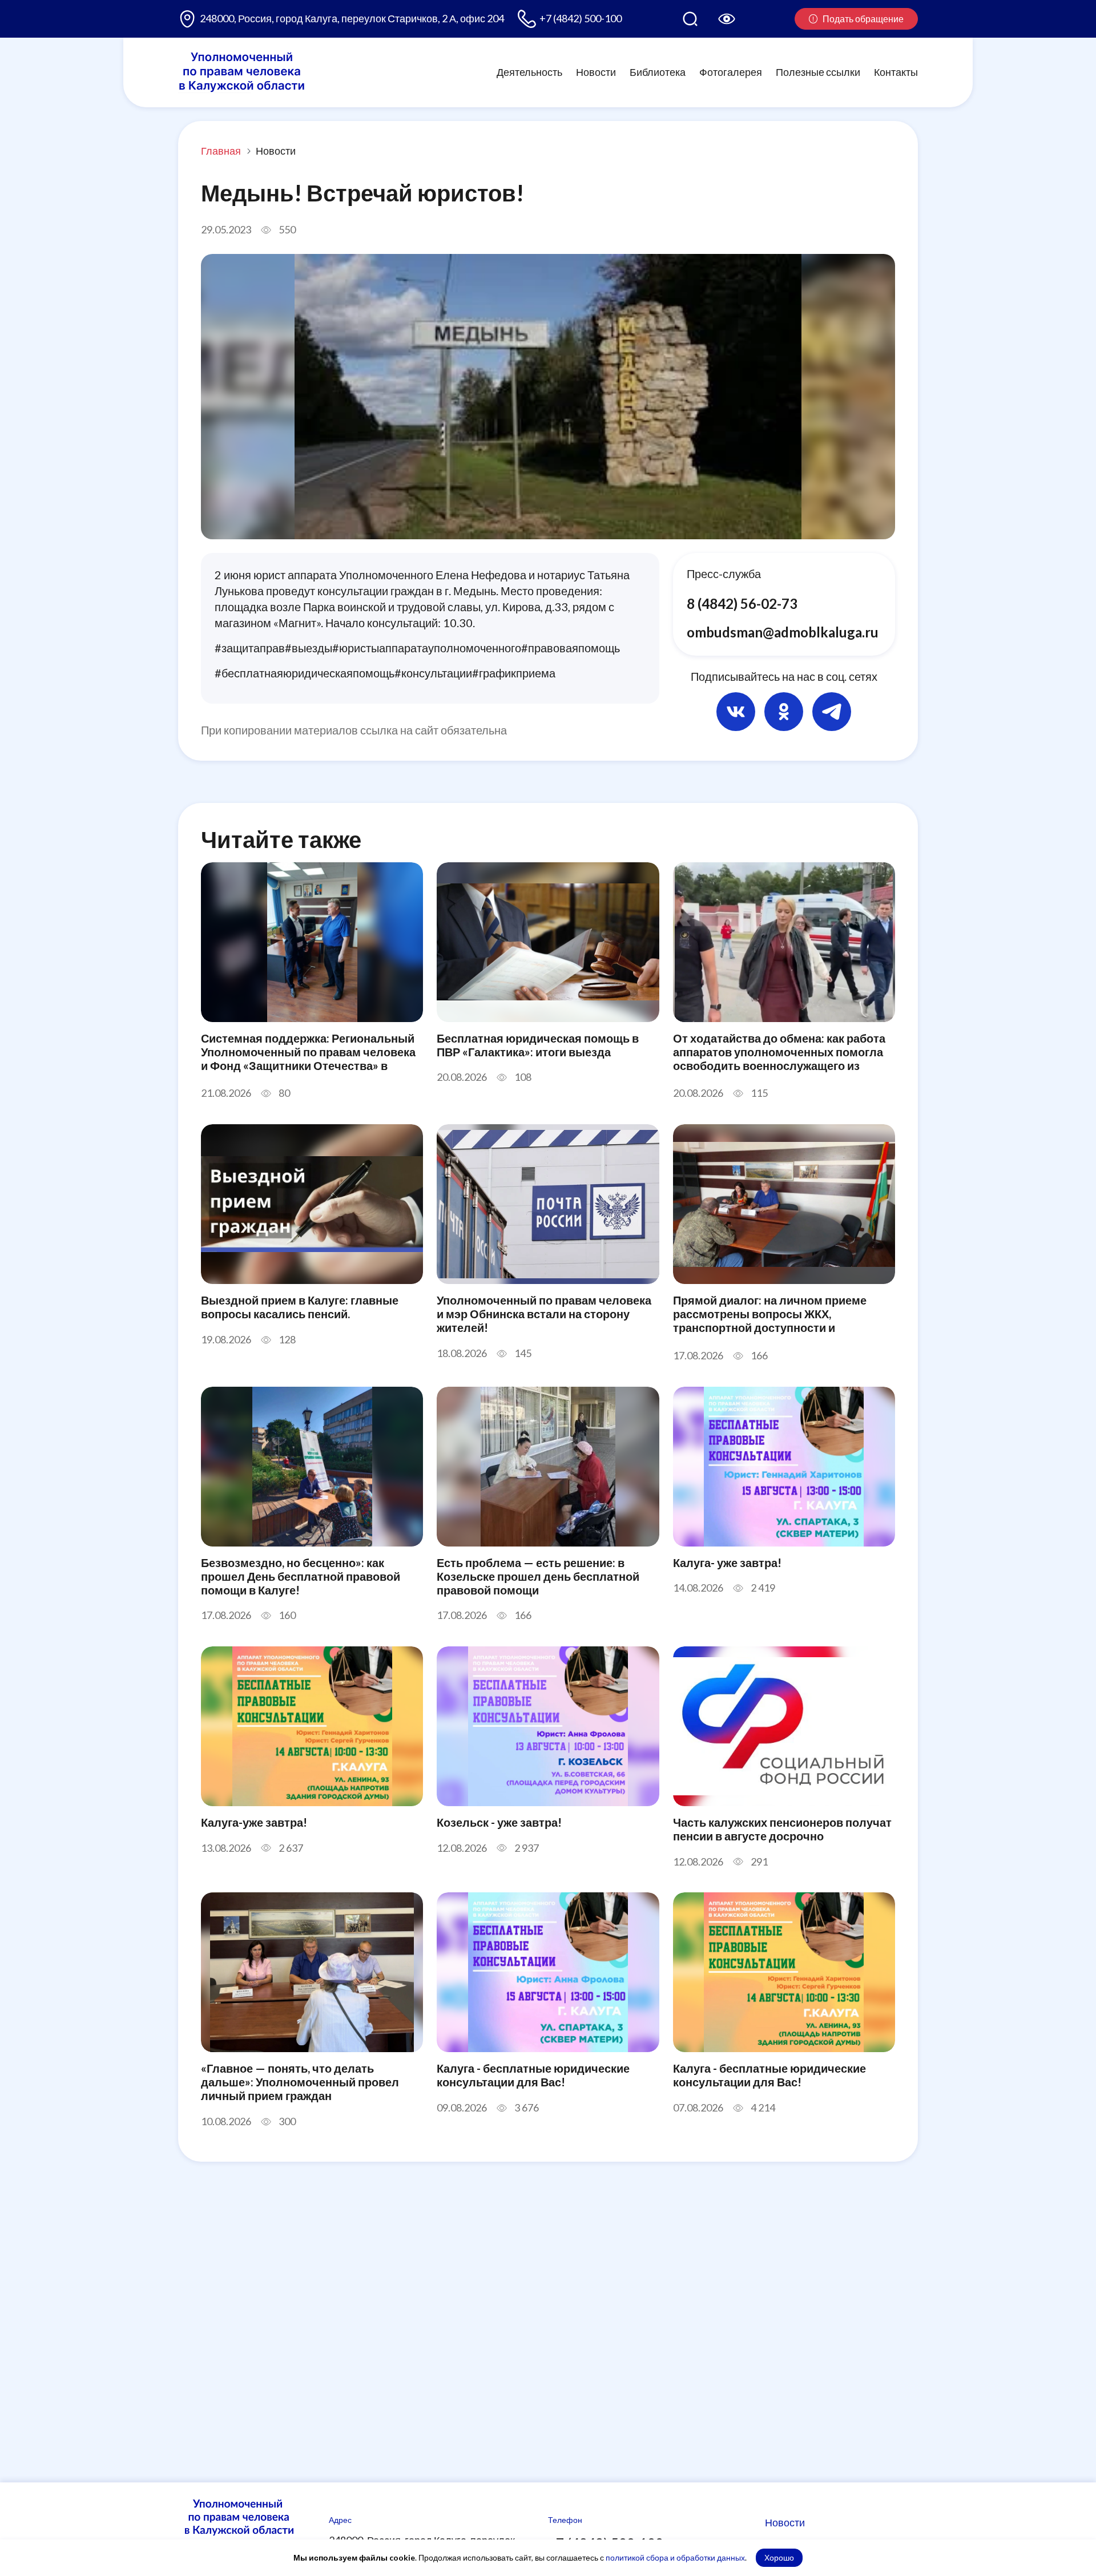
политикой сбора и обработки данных (675, 2557)
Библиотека (658, 72)
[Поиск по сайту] (690, 19)
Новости (596, 72)
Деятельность (529, 72)
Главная (221, 151)
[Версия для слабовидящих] (727, 19)
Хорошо (779, 2557)
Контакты (896, 72)
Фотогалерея (731, 72)
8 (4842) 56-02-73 (742, 603)
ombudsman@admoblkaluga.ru (783, 631)
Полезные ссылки (818, 72)
